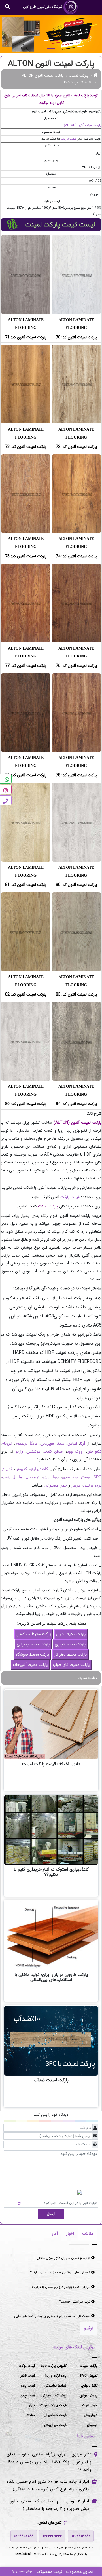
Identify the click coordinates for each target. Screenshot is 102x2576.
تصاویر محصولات (80, 2572)
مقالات (31, 2415)
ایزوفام (7, 1443)
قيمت (75, 1197)
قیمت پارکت (69, 139)
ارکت (64, 1197)
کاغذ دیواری (89, 2386)
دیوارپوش (51, 1477)
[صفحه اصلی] (96, 76)
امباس (72, 1443)
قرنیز (76, 1485)
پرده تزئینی (92, 1485)
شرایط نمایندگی (56, 2386)
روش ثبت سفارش (54, 2395)
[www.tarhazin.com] (51, 34)
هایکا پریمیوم (26, 1443)
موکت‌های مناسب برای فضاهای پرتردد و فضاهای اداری (53, 2316)
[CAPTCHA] (14, 2202)
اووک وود (75, 1451)
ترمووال (33, 1477)
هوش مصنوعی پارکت (21, 2572)
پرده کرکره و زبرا (56, 2376)
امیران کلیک (54, 1451)
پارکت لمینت (78, 76)
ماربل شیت (12, 1477)
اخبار (32, 2405)
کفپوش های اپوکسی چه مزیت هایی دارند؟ (61, 2272)
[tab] (88, 2234)
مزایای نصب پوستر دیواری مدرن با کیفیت (62, 2287)
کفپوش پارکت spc (54, 2366)
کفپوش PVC (89, 2376)
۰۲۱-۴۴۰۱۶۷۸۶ (24, 2536)
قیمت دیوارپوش (55, 2425)
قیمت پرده (28, 2386)
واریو (19, 1451)
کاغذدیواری (39, 1469)
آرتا (83, 1443)
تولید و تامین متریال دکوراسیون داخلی (64, 2258)
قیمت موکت (27, 2366)
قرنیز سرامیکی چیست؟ (75, 2302)
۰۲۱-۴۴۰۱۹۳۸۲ (81, 2536)
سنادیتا (64, 2554)
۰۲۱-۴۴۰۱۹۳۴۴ (52, 2536)
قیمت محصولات (49, 2572)
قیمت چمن (28, 2395)
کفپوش (21, 1469)
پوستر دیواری (88, 2395)
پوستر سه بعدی (76, 1477)
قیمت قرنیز (28, 2376)
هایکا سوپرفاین (52, 1443)
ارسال (51, 2214)
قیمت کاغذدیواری (55, 2415)
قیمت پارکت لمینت (53, 2405)
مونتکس (33, 1451)
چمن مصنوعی (56, 1485)
